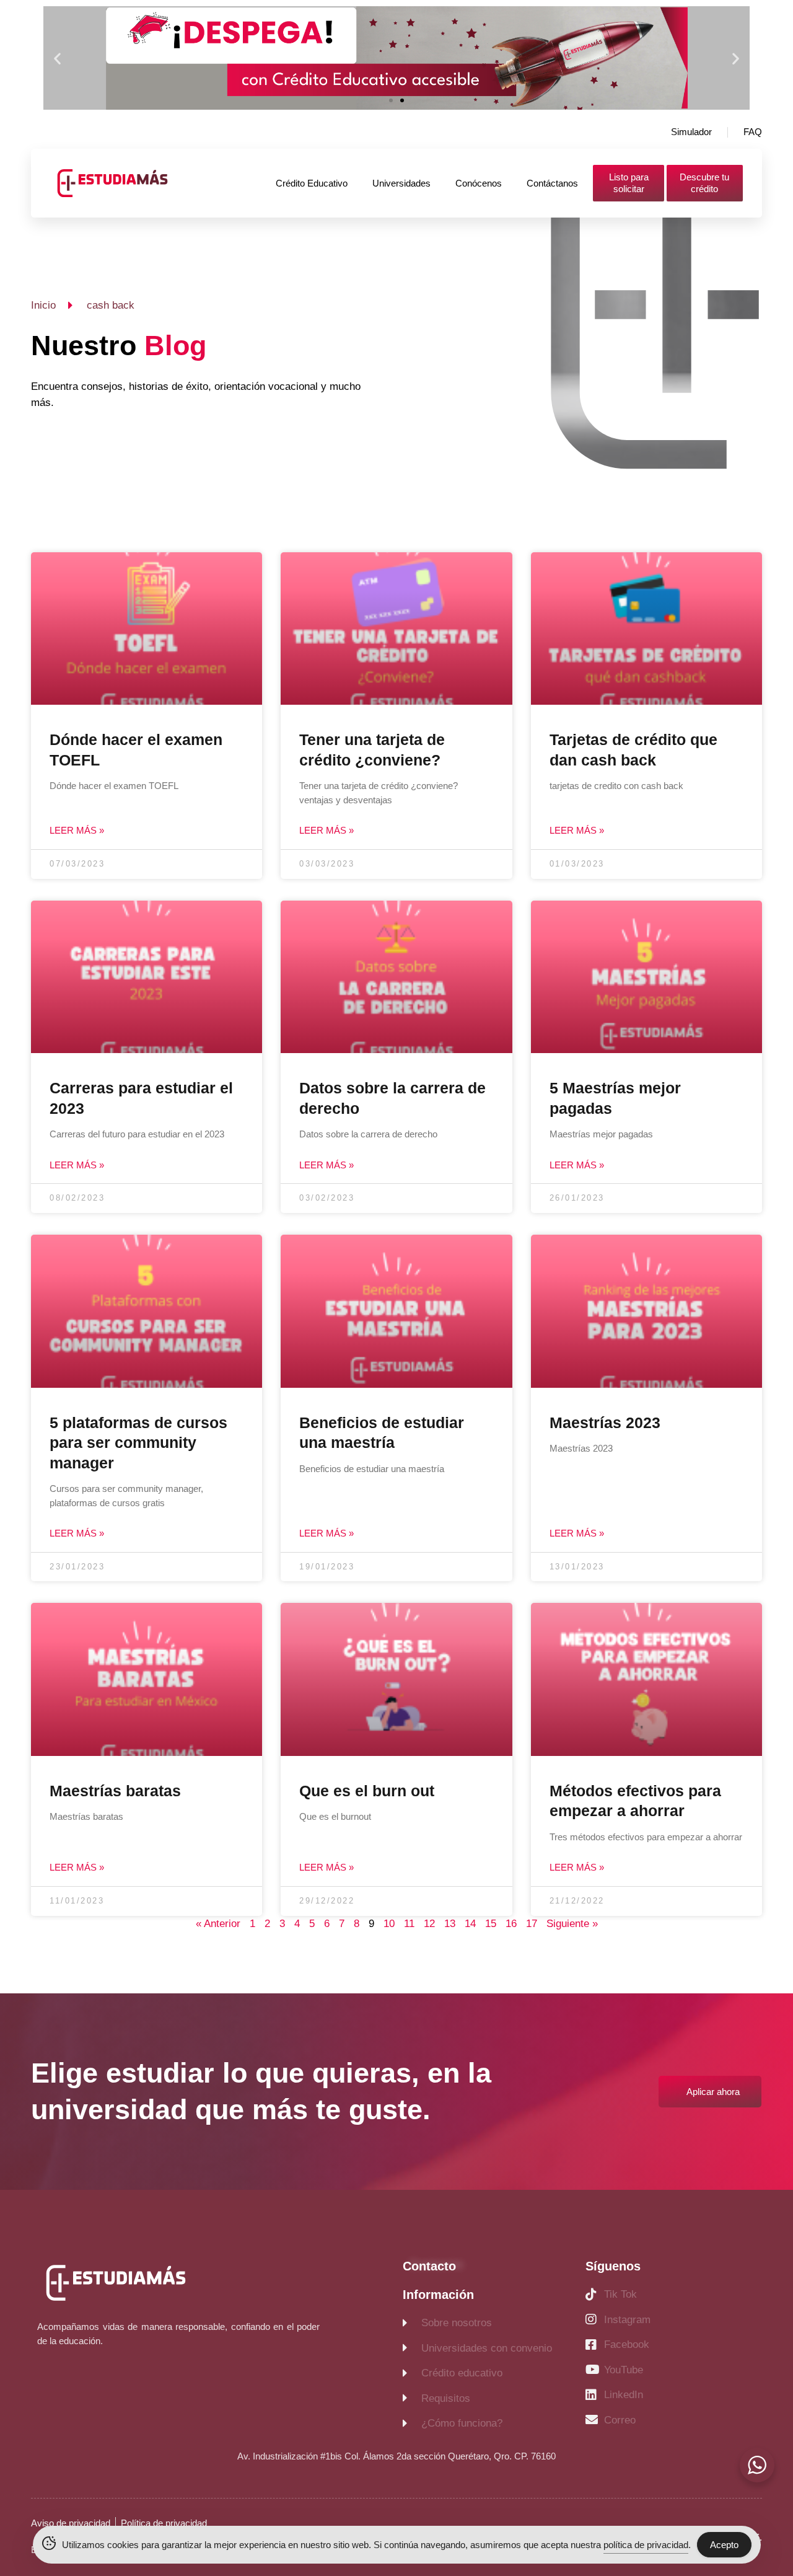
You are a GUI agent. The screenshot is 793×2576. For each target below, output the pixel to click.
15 (491, 1924)
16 (511, 1924)
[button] (57, 58)
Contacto (429, 2266)
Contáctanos (552, 183)
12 (429, 1924)
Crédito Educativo (312, 183)
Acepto (724, 2545)
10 (389, 1924)
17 (532, 1924)
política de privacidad (646, 2545)
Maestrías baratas (115, 1791)
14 (470, 1924)
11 (409, 1924)
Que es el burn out (367, 1791)
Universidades (401, 183)
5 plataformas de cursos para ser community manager (138, 1443)
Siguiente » (572, 1924)
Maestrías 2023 (605, 1423)
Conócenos (479, 183)
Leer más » (77, 830)
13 (450, 1924)
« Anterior (218, 1924)
